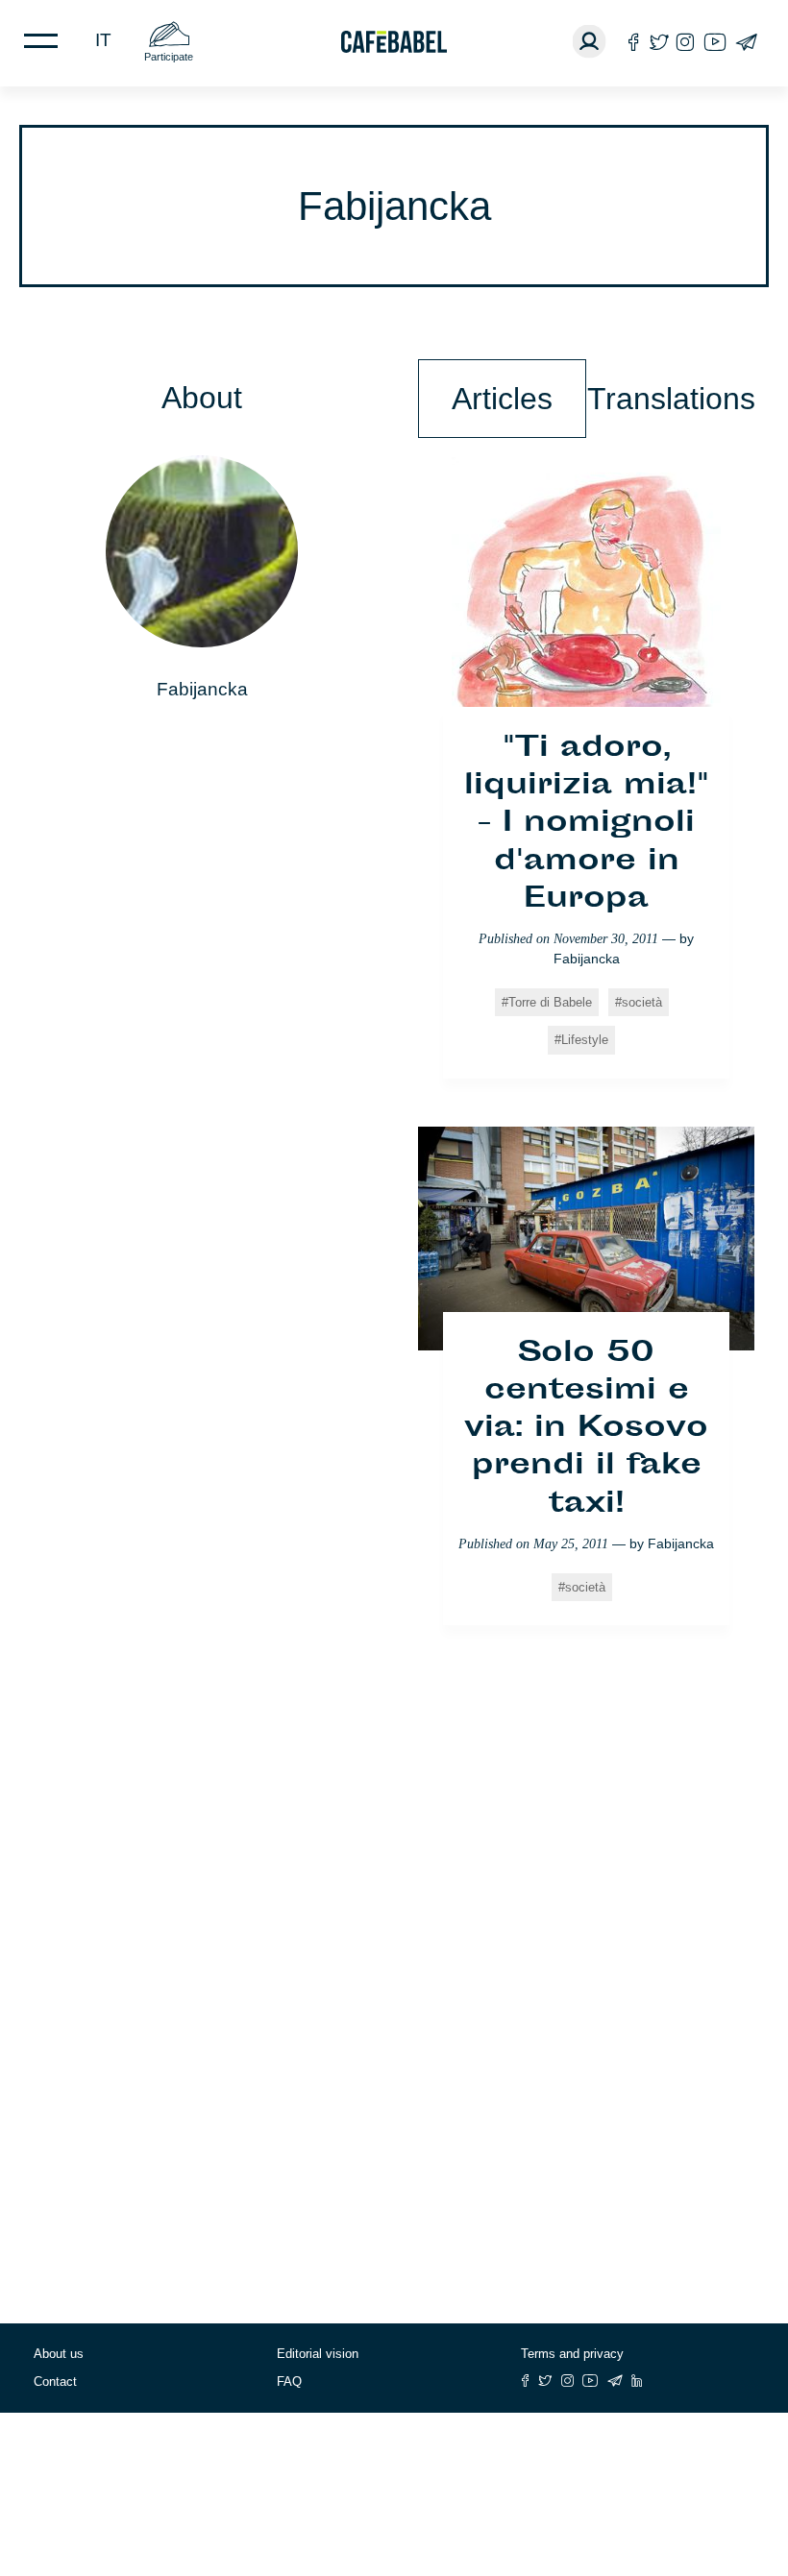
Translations (671, 399)
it (103, 40)
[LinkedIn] (637, 2381)
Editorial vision (318, 2354)
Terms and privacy (572, 2354)
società (642, 1002)
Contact (55, 2382)
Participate (169, 57)
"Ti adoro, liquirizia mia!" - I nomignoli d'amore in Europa (587, 825)
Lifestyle (585, 1040)
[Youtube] (715, 42)
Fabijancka (587, 959)
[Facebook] (634, 42)
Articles (502, 399)
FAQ (289, 2382)
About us (59, 2354)
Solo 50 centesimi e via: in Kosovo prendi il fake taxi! (586, 1430)
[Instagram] (685, 42)
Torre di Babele (550, 1002)
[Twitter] (659, 42)
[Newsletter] (746, 42)
